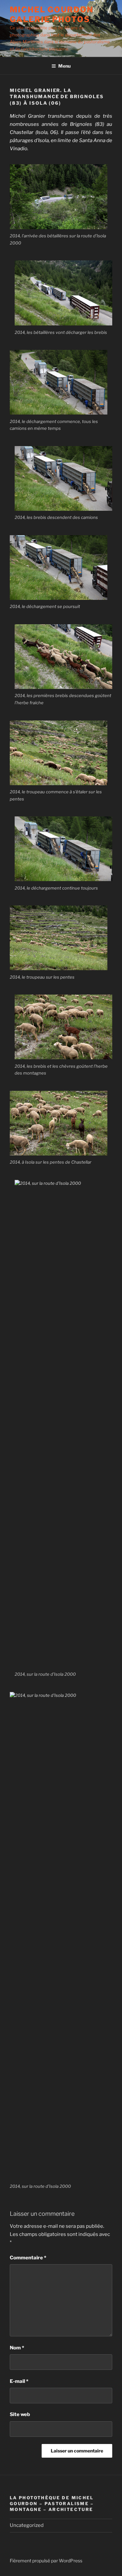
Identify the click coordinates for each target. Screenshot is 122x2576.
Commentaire (28, 2258)
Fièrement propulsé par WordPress (46, 2561)
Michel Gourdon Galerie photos (52, 14)
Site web (20, 2414)
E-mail (19, 2381)
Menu (64, 66)
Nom (17, 2348)
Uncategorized (27, 2525)
